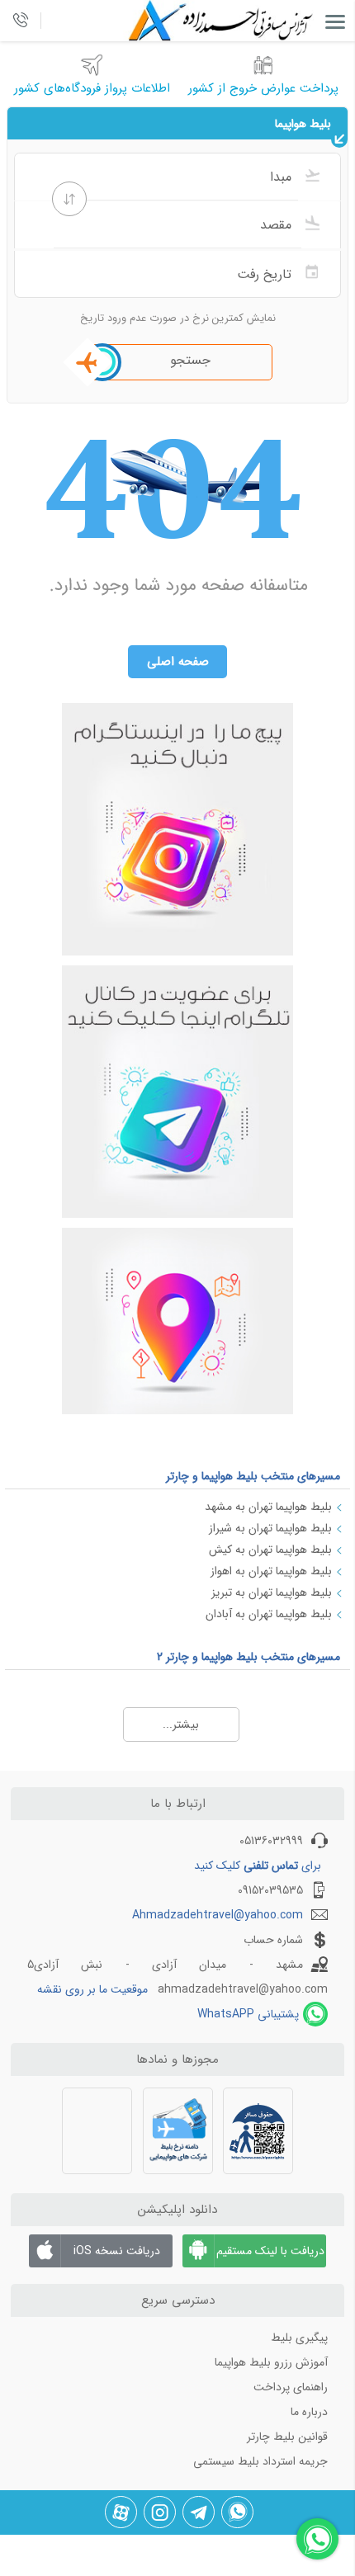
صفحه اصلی (178, 662)
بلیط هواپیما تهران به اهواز (271, 1571)
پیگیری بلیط (299, 2338)
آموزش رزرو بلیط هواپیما (271, 2362)
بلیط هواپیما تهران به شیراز (270, 1528)
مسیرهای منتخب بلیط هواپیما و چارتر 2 (248, 1657)
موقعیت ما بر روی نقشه (92, 1989)
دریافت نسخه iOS (117, 2251)
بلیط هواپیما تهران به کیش (270, 1550)
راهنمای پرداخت (291, 2387)
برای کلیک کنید (258, 1866)
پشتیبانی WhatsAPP (248, 2014)
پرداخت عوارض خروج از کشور (263, 88)
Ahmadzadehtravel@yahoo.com (218, 1915)
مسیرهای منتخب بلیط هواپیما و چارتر (253, 1476)
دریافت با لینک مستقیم (270, 2251)
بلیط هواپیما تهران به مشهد (268, 1507)
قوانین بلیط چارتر (287, 2437)
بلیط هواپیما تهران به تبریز (272, 1592)
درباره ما (309, 2412)
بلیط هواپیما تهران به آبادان (269, 1614)
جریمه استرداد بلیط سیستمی (260, 2461)
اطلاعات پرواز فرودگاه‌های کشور (92, 88)
